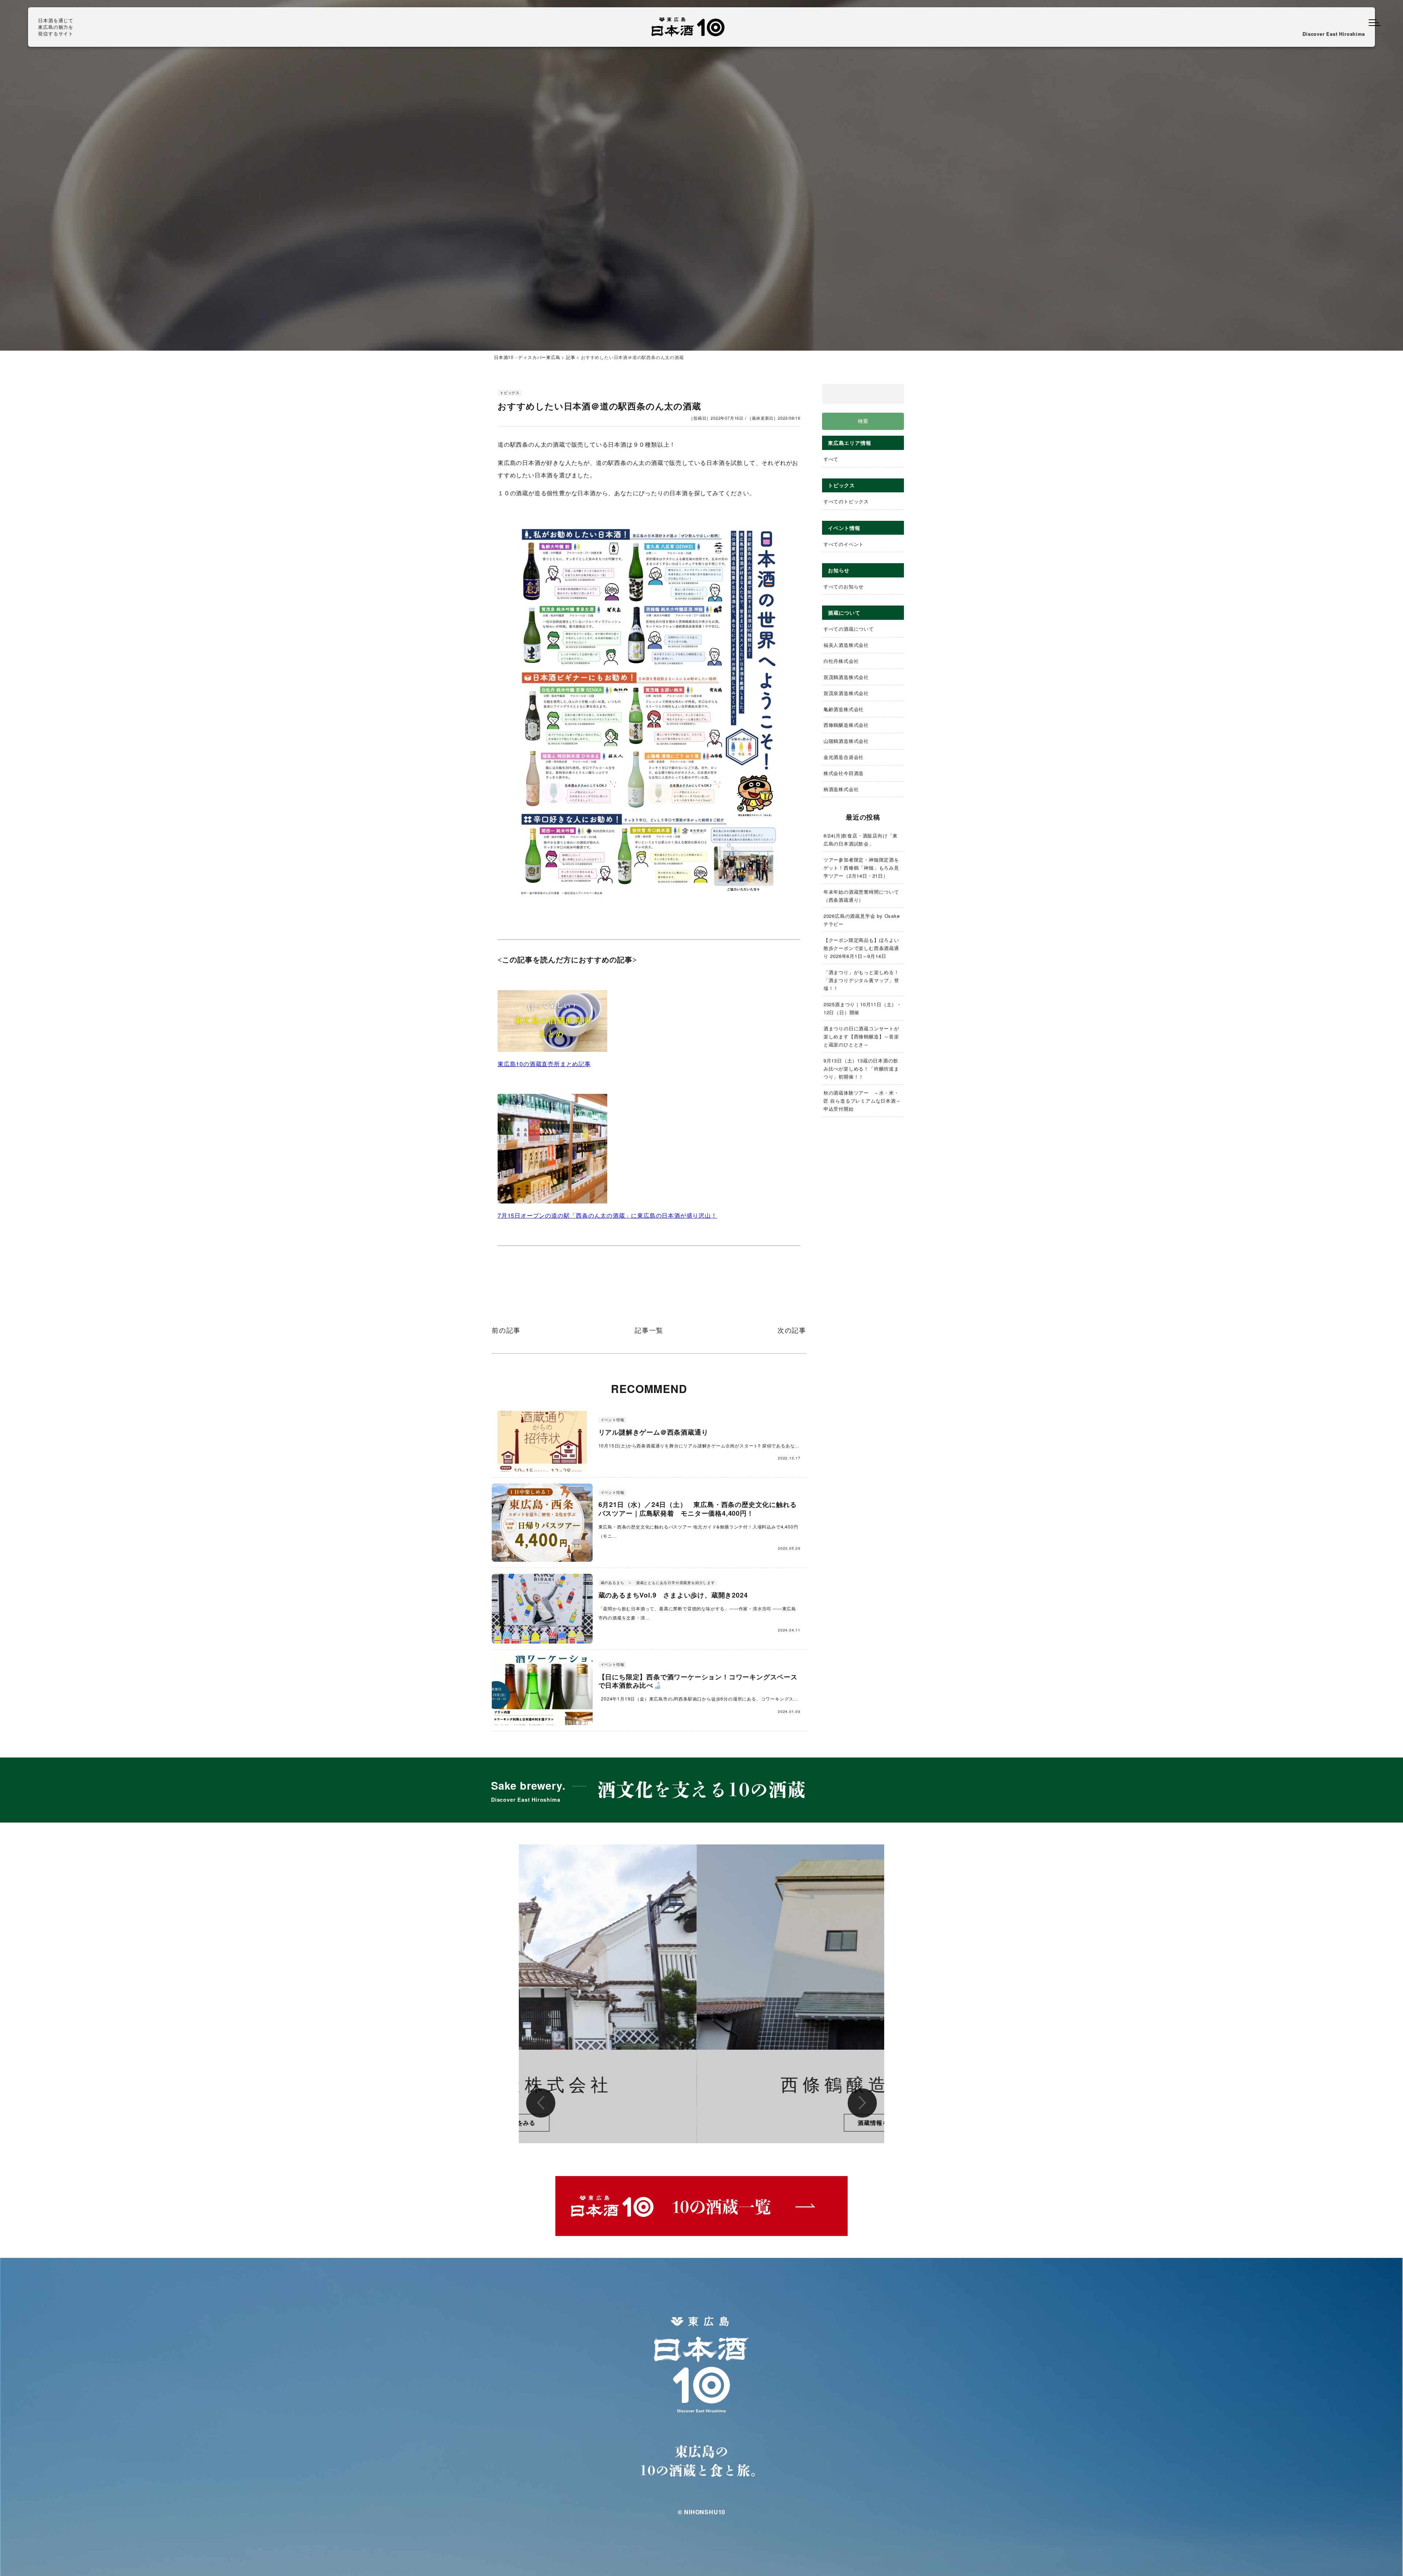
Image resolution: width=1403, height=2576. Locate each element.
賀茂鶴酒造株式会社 (846, 677)
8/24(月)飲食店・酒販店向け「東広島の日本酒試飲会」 (861, 839)
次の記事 (792, 1331)
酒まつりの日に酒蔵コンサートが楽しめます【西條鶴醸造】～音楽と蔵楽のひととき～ (861, 1036)
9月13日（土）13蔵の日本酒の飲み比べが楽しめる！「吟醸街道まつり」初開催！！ (861, 1068)
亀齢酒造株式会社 (844, 709)
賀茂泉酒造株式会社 (846, 693)
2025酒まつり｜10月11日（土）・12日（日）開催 (863, 1008)
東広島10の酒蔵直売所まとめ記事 (544, 1064)
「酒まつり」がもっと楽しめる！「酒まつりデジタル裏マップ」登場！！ (861, 980)
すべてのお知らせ (844, 586)
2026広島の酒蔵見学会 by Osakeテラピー (862, 920)
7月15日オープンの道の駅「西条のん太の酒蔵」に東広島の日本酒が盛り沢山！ (607, 1215)
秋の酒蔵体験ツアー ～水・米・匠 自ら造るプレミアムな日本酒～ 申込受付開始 (864, 1101)
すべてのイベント (844, 544)
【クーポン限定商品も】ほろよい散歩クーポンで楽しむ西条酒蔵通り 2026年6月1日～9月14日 (861, 948)
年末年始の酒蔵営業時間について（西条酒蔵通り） (861, 896)
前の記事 (506, 1331)
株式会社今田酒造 (844, 773)
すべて (831, 459)
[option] (701, 1994)
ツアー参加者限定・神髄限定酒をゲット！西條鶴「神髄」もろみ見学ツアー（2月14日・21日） (861, 868)
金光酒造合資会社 (844, 757)
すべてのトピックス (846, 501)
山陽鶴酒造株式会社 (846, 741)
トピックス (510, 393)
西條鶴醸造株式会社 (846, 725)
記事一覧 (649, 1331)
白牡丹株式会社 (841, 661)
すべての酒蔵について (849, 629)
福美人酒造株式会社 (846, 645)
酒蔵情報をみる (701, 2123)
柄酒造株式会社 (841, 789)
